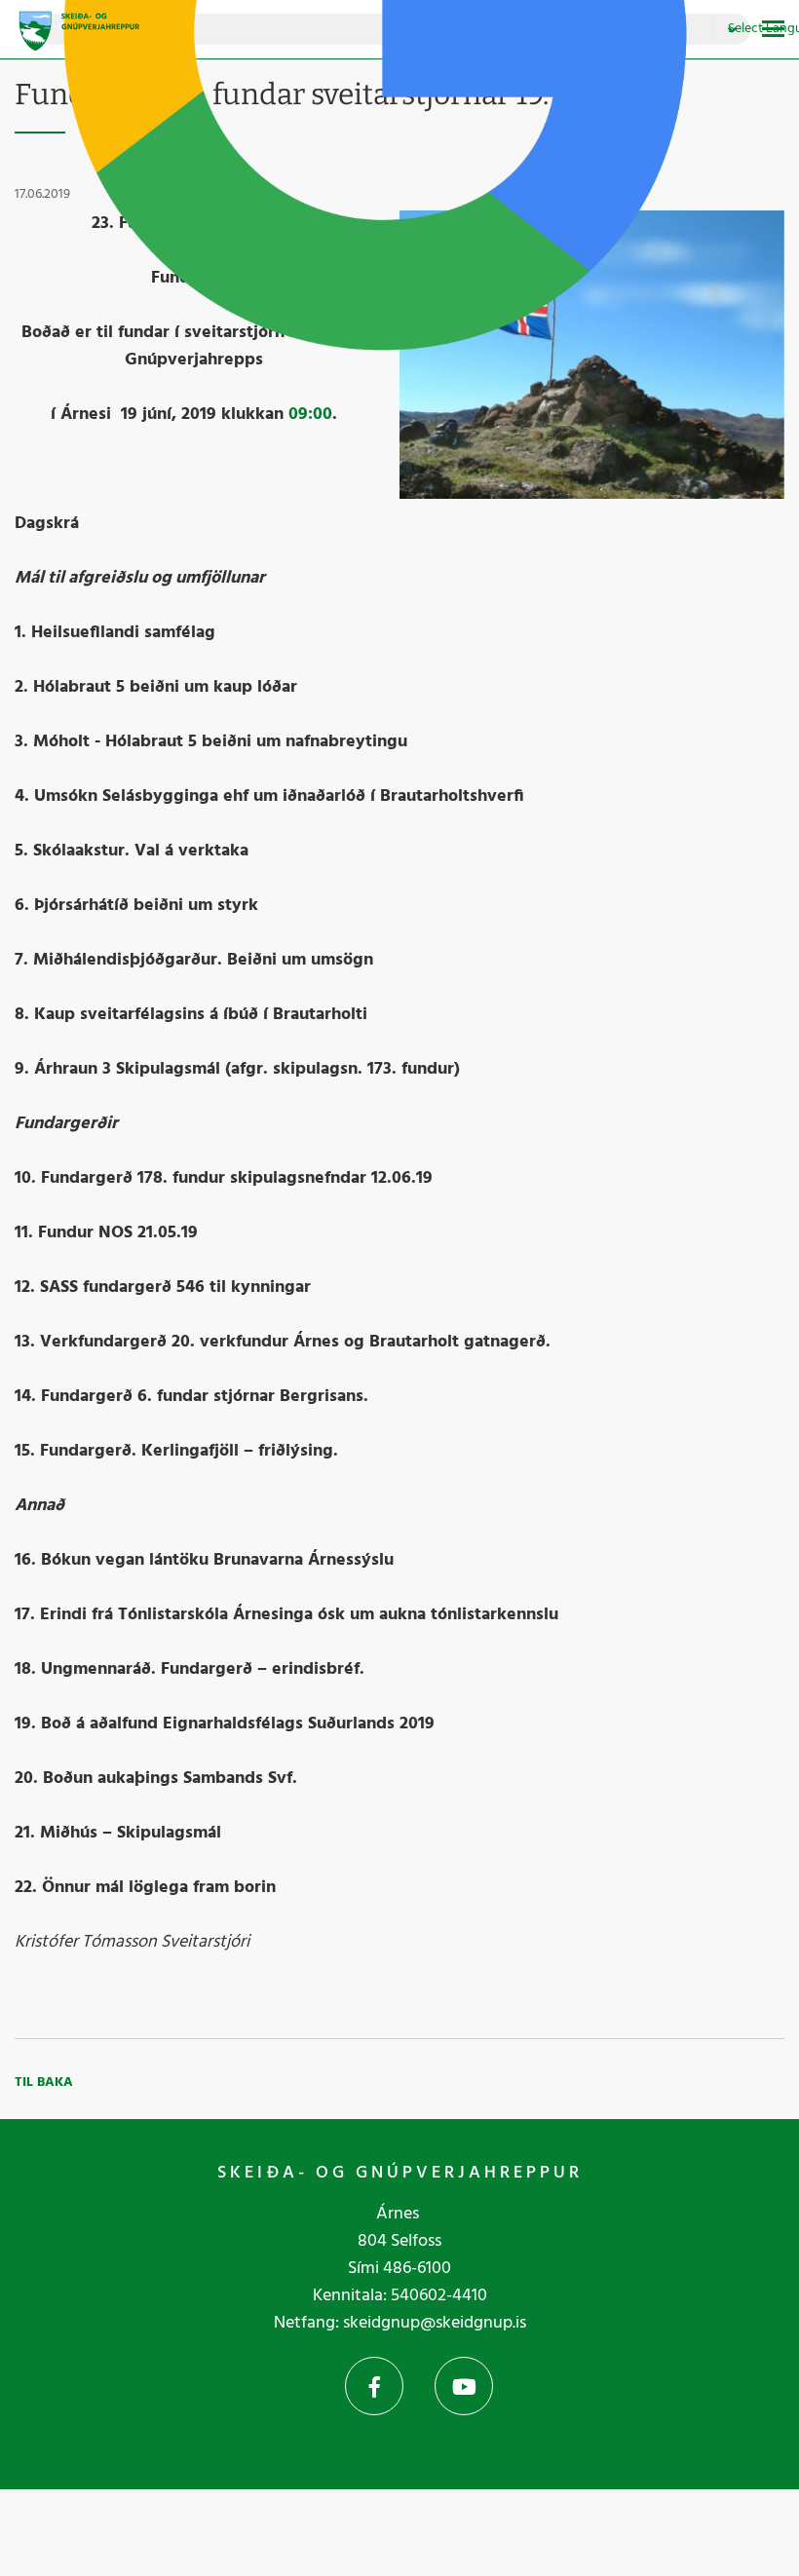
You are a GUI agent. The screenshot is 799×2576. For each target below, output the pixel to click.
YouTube (464, 2386)
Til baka (44, 2083)
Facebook (374, 2386)
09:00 (310, 415)
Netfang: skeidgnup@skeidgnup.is (400, 2323)
